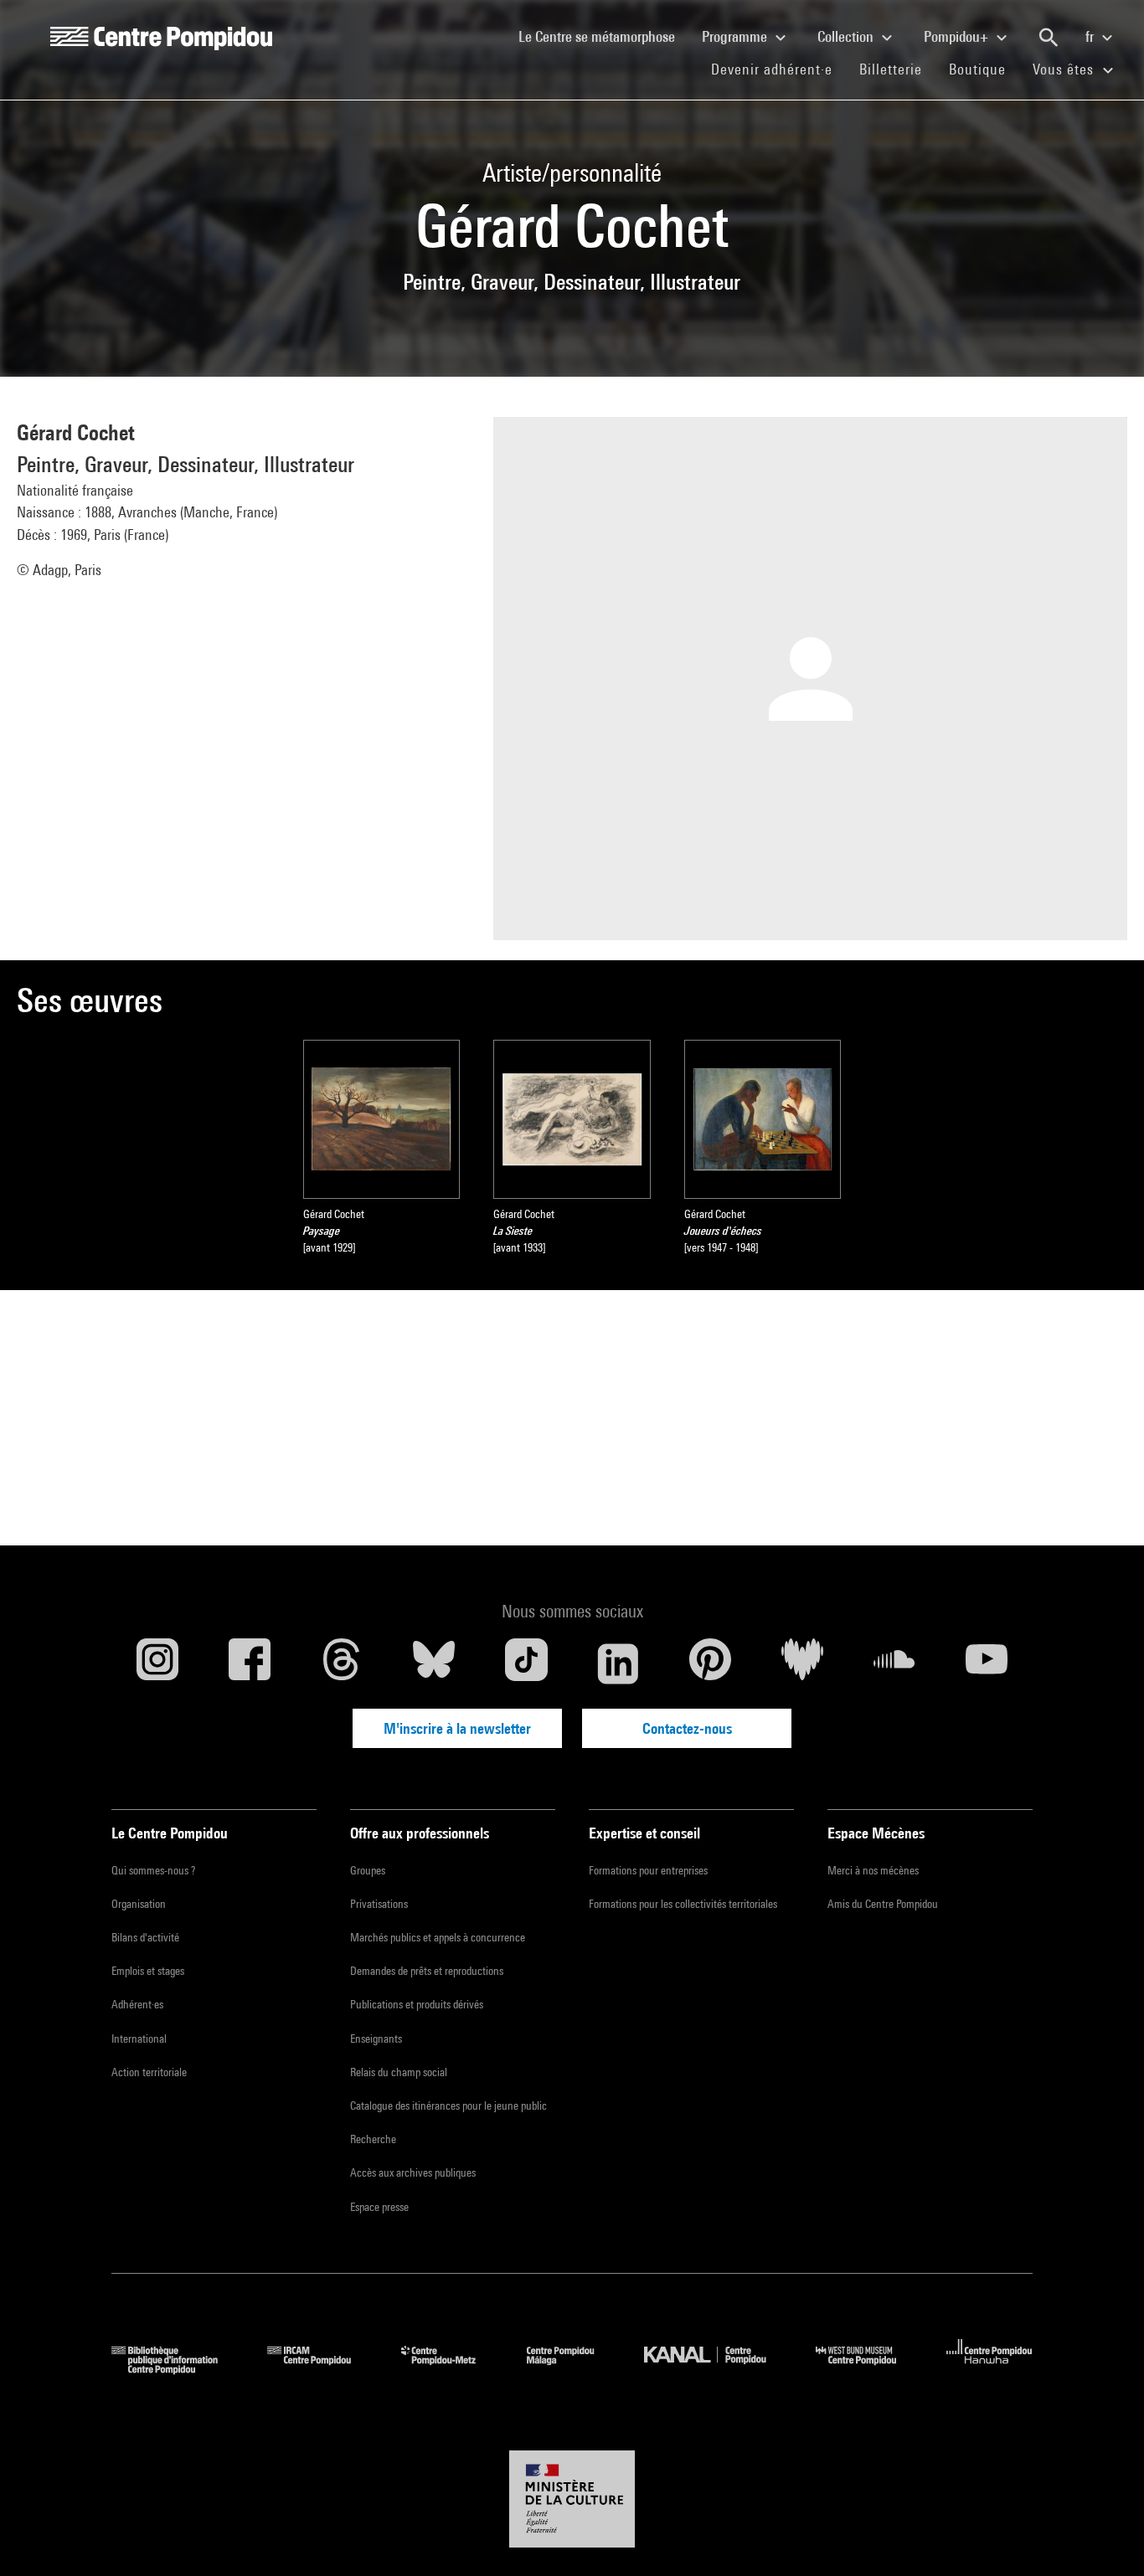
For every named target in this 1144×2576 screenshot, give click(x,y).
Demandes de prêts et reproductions (427, 1971)
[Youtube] (987, 1663)
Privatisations (379, 1904)
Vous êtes (1065, 69)
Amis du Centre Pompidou (883, 1904)
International (139, 2039)
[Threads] (342, 1663)
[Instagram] (157, 1663)
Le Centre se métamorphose (603, 36)
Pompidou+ (958, 36)
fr (1091, 36)
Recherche (373, 2139)
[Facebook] (250, 1663)
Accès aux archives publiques (413, 2172)
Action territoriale (149, 2072)
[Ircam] (322, 2369)
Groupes (368, 1870)
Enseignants (376, 2039)
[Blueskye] (434, 1663)
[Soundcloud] (894, 1663)
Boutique (984, 69)
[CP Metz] (451, 2369)
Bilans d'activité (145, 1937)
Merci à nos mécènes (873, 1870)
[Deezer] (802, 1663)
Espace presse (379, 2207)
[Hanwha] (989, 2369)
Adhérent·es (137, 2004)
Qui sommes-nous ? (153, 1870)
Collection (847, 36)
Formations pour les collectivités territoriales (683, 1904)
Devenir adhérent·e (778, 69)
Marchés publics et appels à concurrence (438, 1937)
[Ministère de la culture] (572, 2499)
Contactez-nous (687, 1728)
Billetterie (891, 69)
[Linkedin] (618, 1663)
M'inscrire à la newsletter (457, 1728)
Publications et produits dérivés (417, 2004)
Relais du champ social (399, 2072)
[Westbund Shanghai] (868, 2369)
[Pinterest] (710, 1663)
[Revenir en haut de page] (1105, 2537)
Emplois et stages (148, 1971)
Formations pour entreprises (648, 1870)
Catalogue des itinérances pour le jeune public (448, 2106)
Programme (736, 36)
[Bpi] (177, 2369)
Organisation (139, 1904)
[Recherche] (1049, 38)
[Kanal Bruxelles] (717, 2369)
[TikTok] (526, 1663)
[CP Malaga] (573, 2369)
